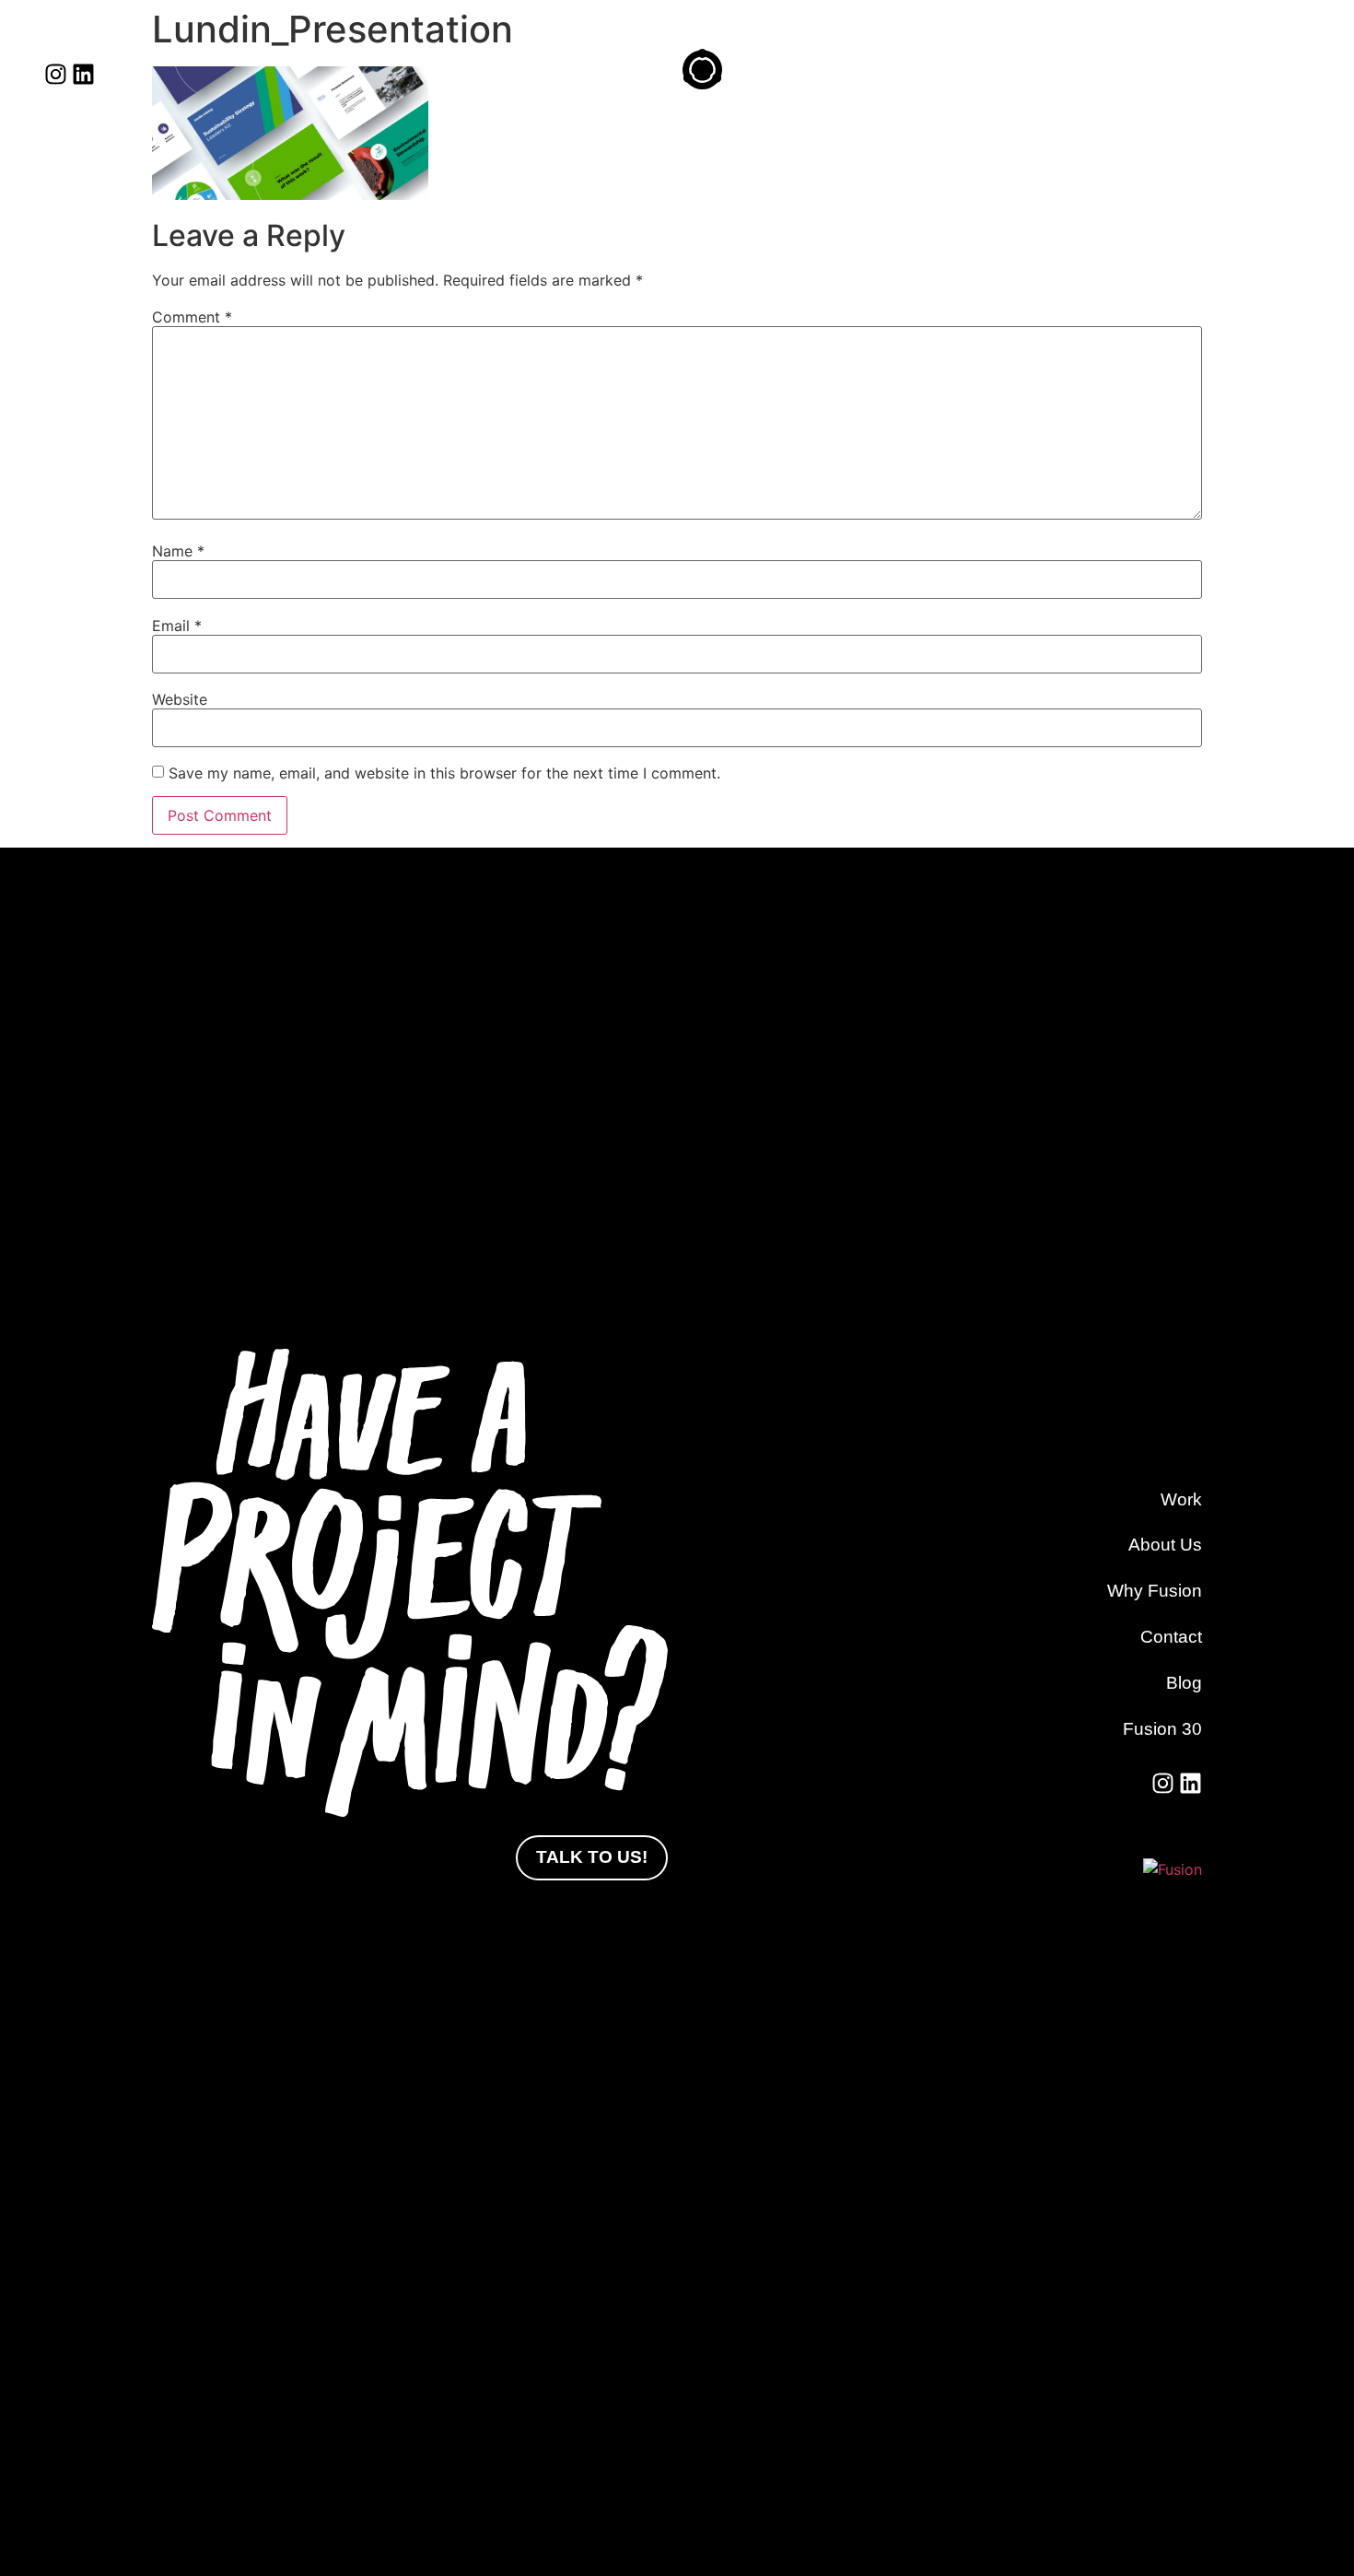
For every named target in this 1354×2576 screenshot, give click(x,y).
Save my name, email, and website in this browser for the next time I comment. (444, 773)
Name (178, 551)
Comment (192, 317)
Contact (1171, 1637)
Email (177, 626)
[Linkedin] (83, 74)
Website (180, 699)
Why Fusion (1155, 1591)
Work (1181, 1499)
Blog (1184, 1683)
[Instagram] (56, 74)
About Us (1165, 1545)
